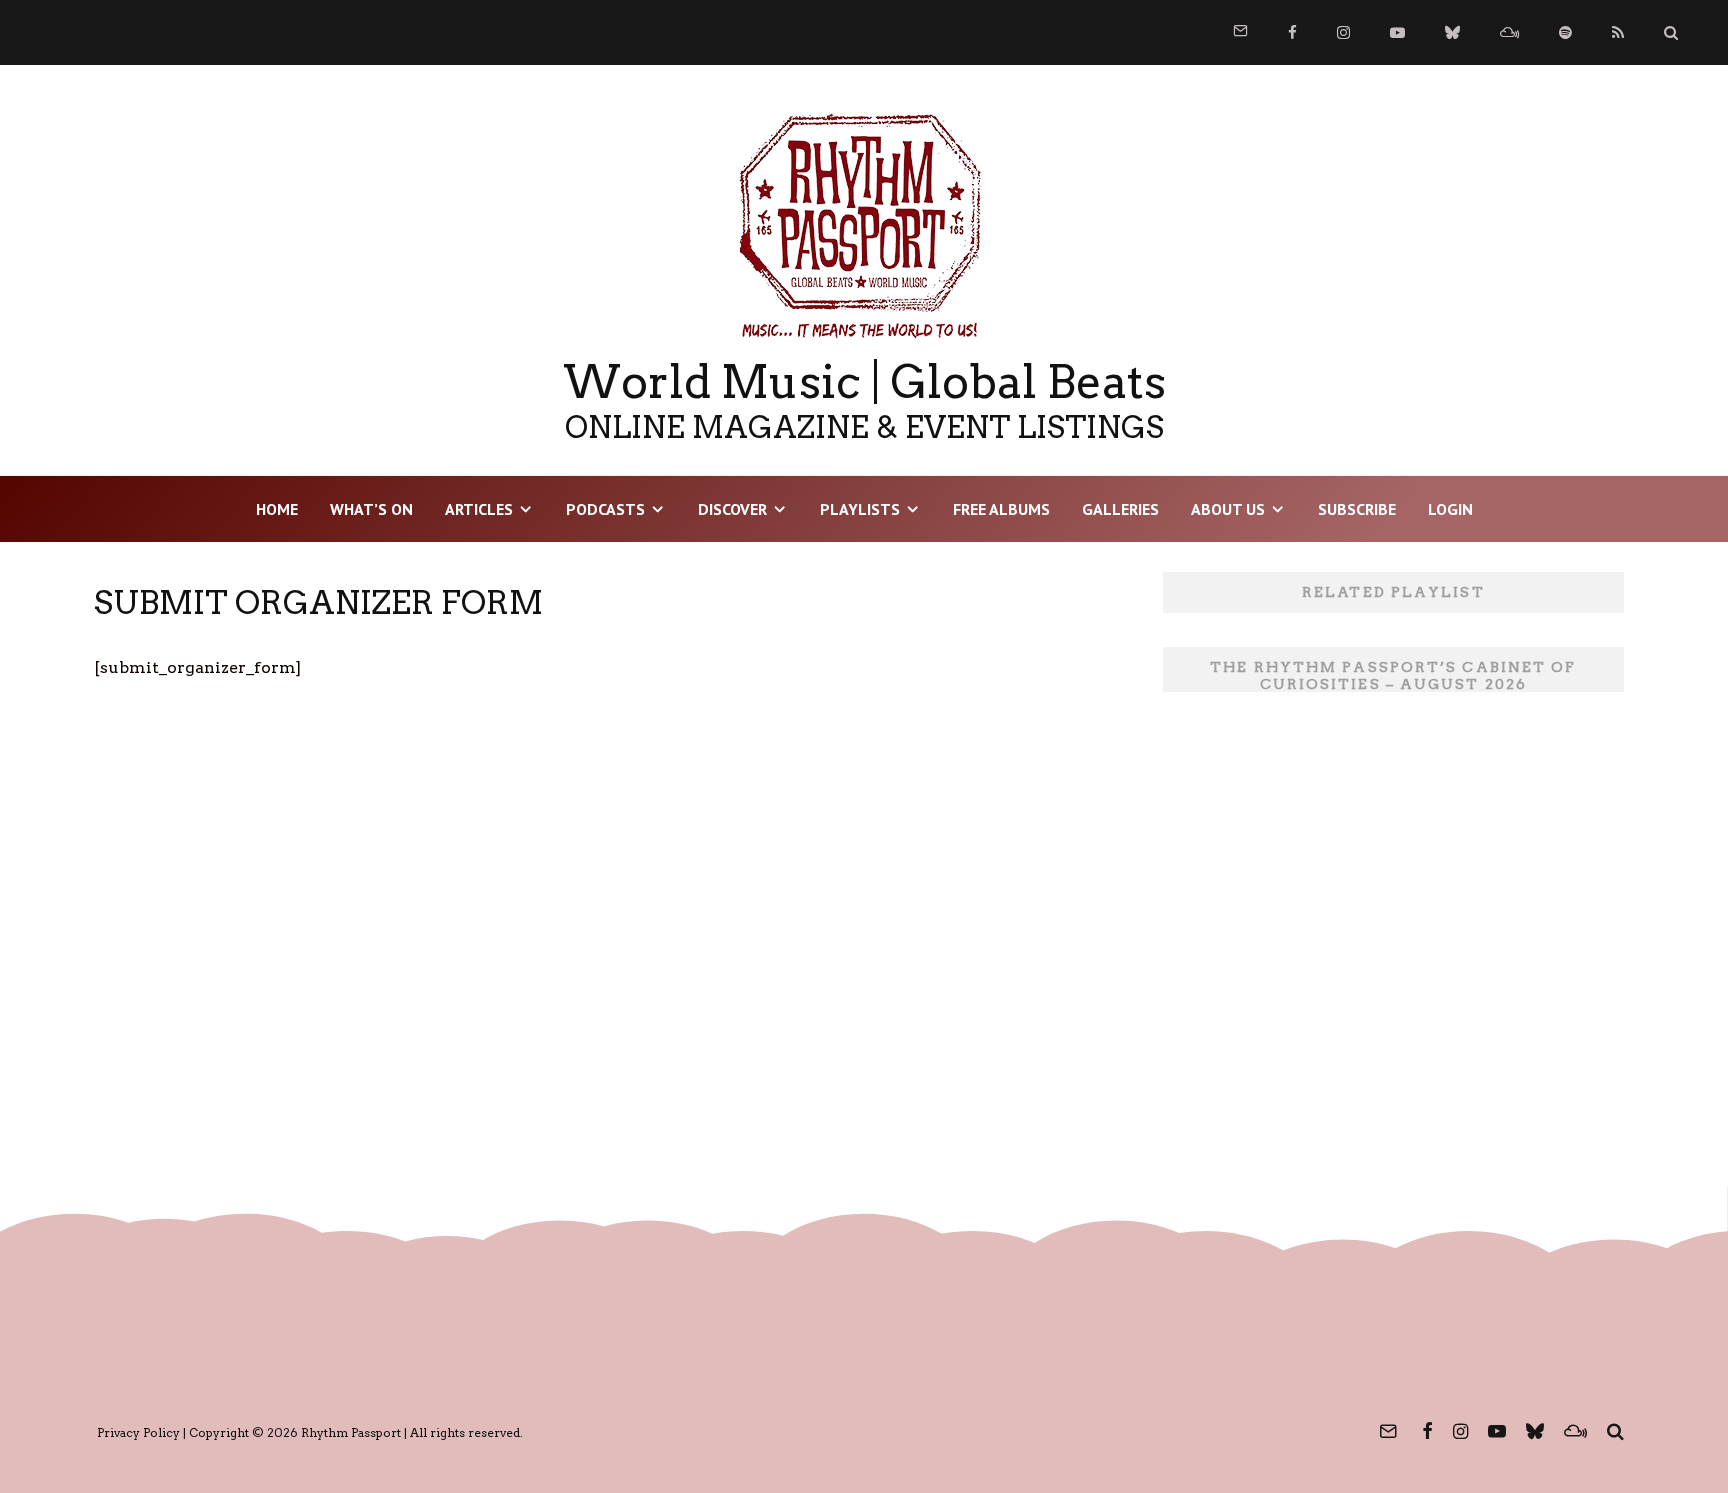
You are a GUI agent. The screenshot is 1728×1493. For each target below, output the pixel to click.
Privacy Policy (138, 1432)
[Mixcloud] (1509, 32)
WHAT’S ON (371, 509)
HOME (277, 509)
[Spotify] (1565, 32)
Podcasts (605, 509)
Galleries (1120, 509)
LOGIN (1450, 509)
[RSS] (1618, 32)
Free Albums (1001, 509)
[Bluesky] (1452, 32)
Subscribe (1357, 509)
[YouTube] (1397, 32)
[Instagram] (1343, 32)
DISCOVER (732, 509)
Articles (479, 509)
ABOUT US (1228, 509)
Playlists (860, 509)
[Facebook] (1292, 32)
